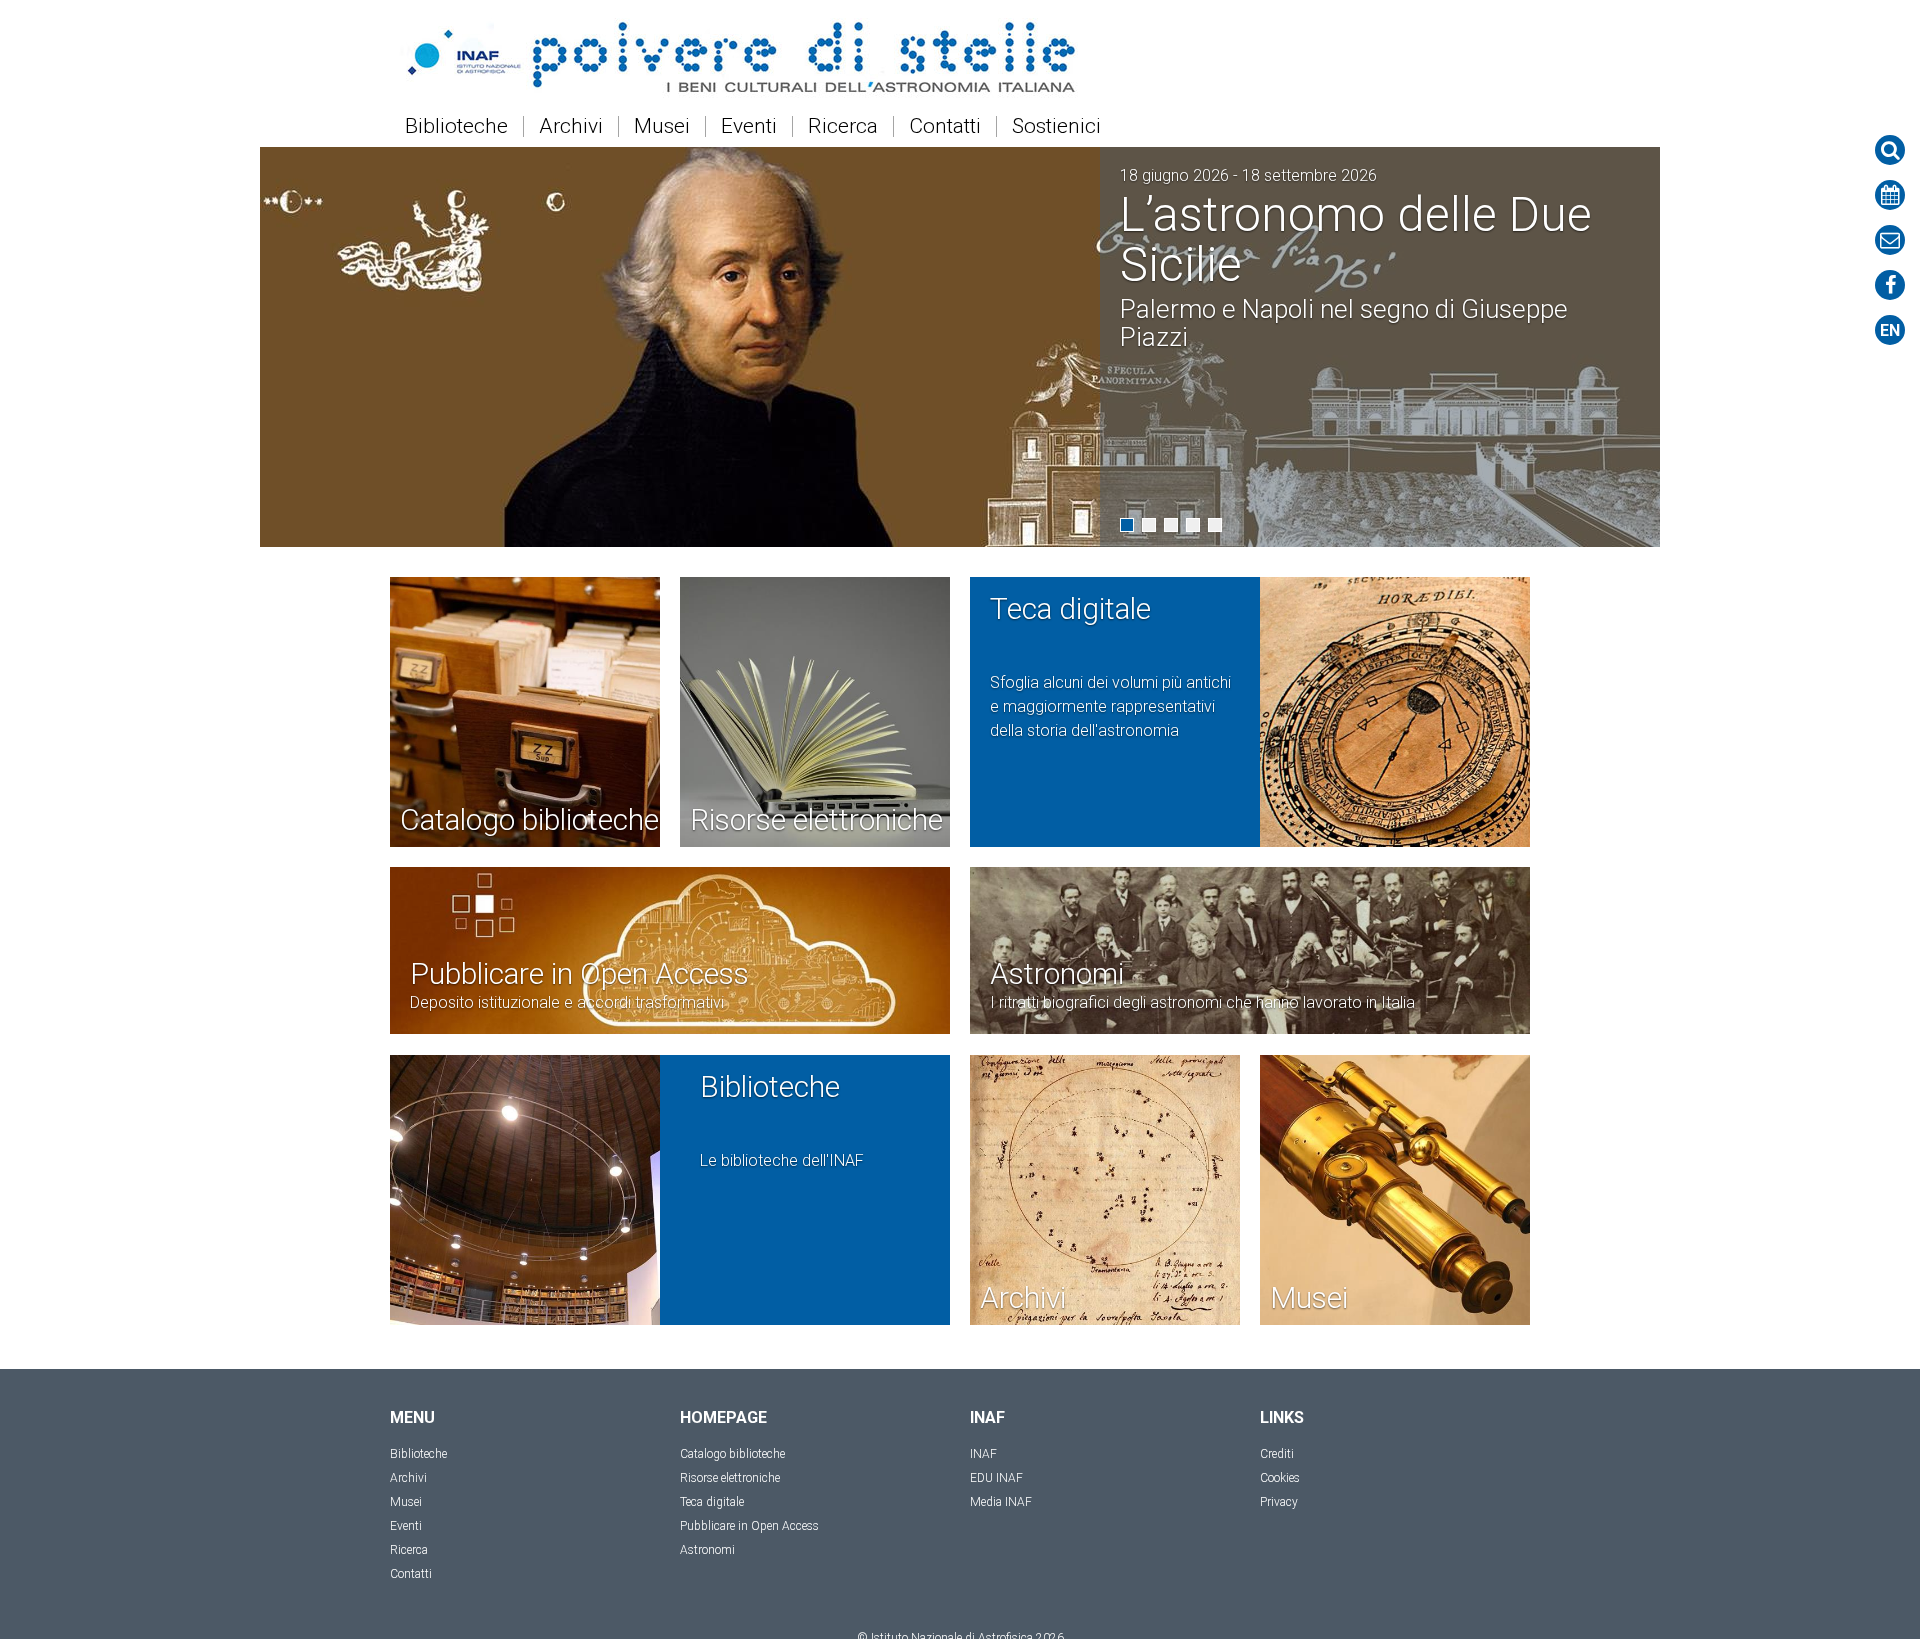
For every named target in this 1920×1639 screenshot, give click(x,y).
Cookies (1280, 1478)
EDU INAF (996, 1478)
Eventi (749, 126)
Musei (662, 126)
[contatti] (1890, 240)
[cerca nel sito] (1890, 150)
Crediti (1277, 1454)
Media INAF (1001, 1502)
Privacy (1279, 1502)
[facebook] (1890, 285)
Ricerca (843, 126)
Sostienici (1056, 126)
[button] (1127, 525)
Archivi (571, 126)
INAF (983, 1454)
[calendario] (1890, 195)
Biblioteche (456, 126)
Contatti (945, 126)
